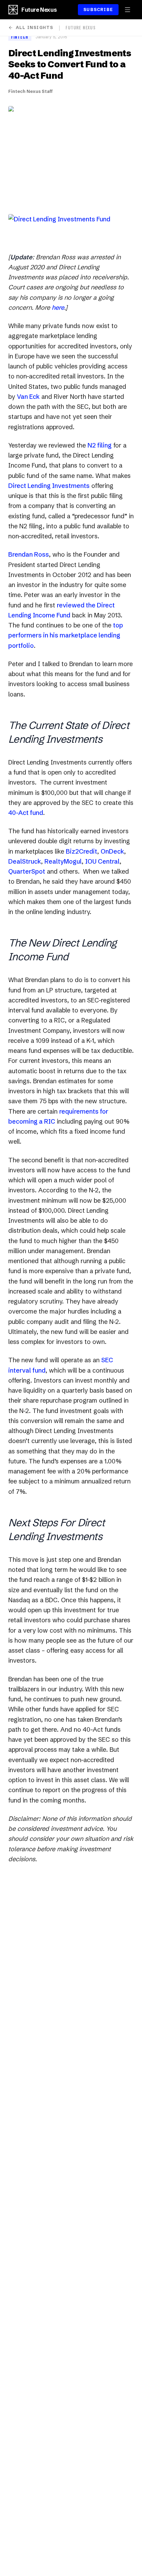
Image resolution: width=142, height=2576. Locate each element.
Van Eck (28, 397)
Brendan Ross (29, 554)
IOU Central (102, 861)
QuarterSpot (27, 871)
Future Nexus (39, 10)
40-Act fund (26, 813)
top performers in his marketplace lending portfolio (66, 635)
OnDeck (112, 851)
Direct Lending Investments (49, 486)
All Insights (34, 27)
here (58, 307)
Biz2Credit (82, 851)
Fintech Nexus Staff (31, 91)
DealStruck (25, 861)
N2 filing (100, 445)
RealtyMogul (63, 861)
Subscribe (98, 9)
